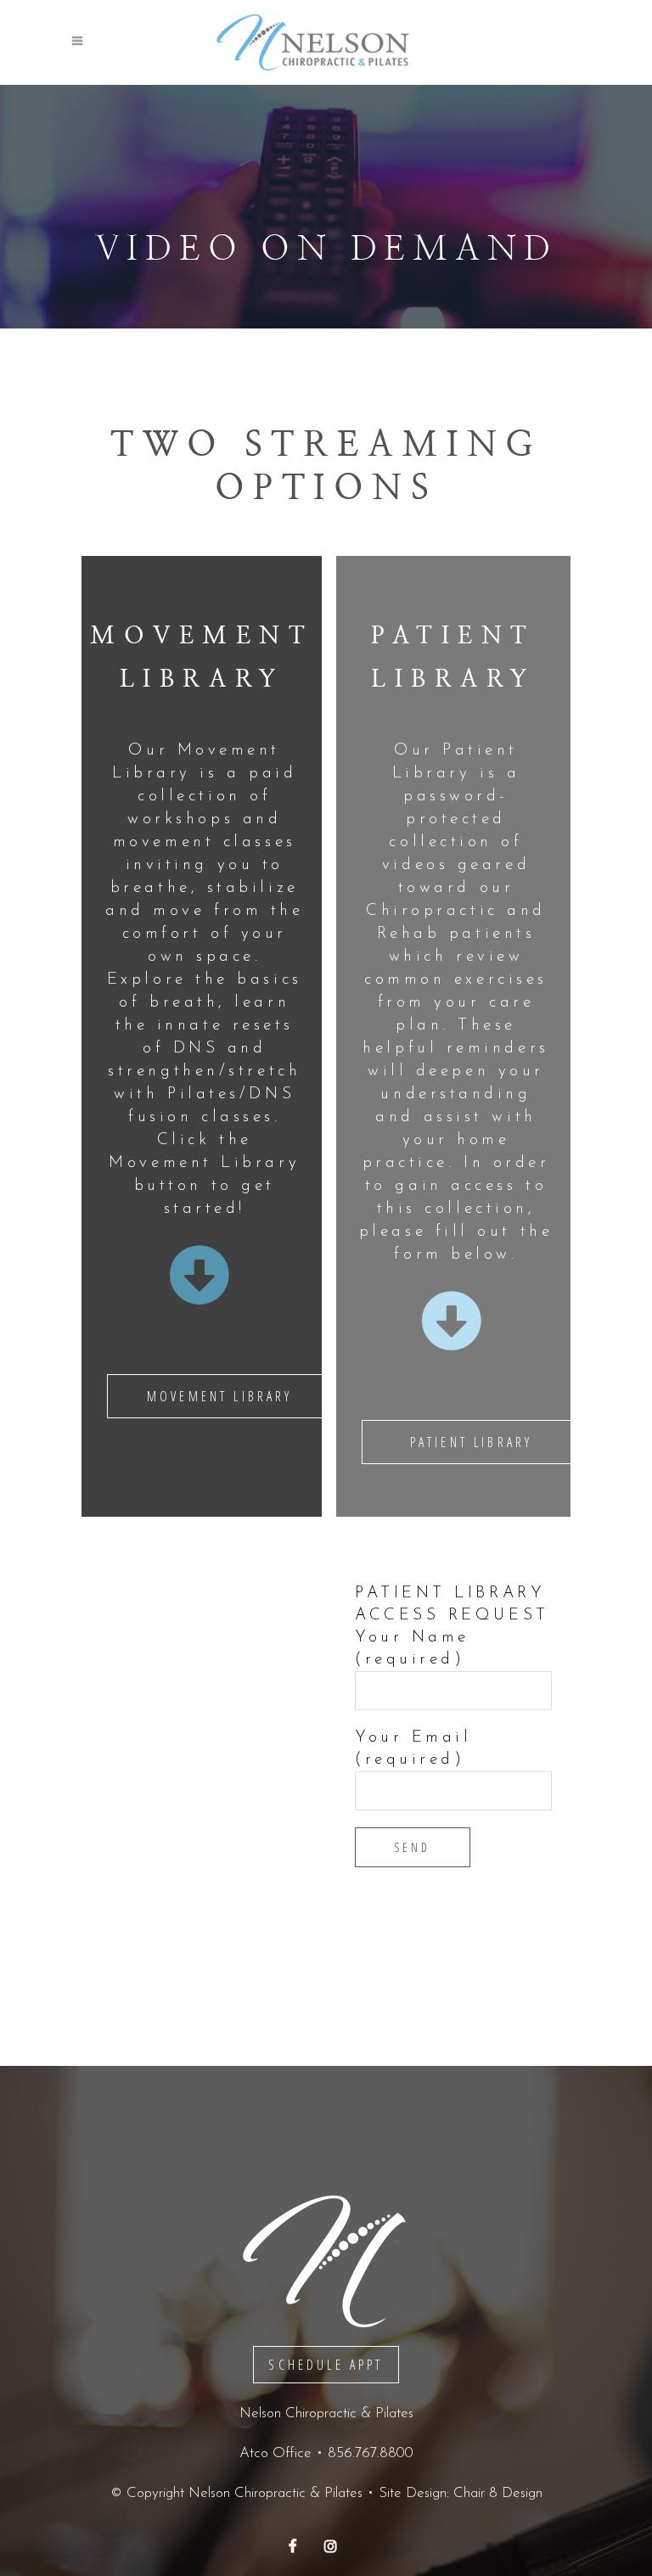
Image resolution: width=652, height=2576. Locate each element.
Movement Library (220, 1396)
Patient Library (471, 1442)
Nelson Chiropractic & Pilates (275, 2493)
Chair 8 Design (498, 2493)
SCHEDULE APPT (326, 2365)
